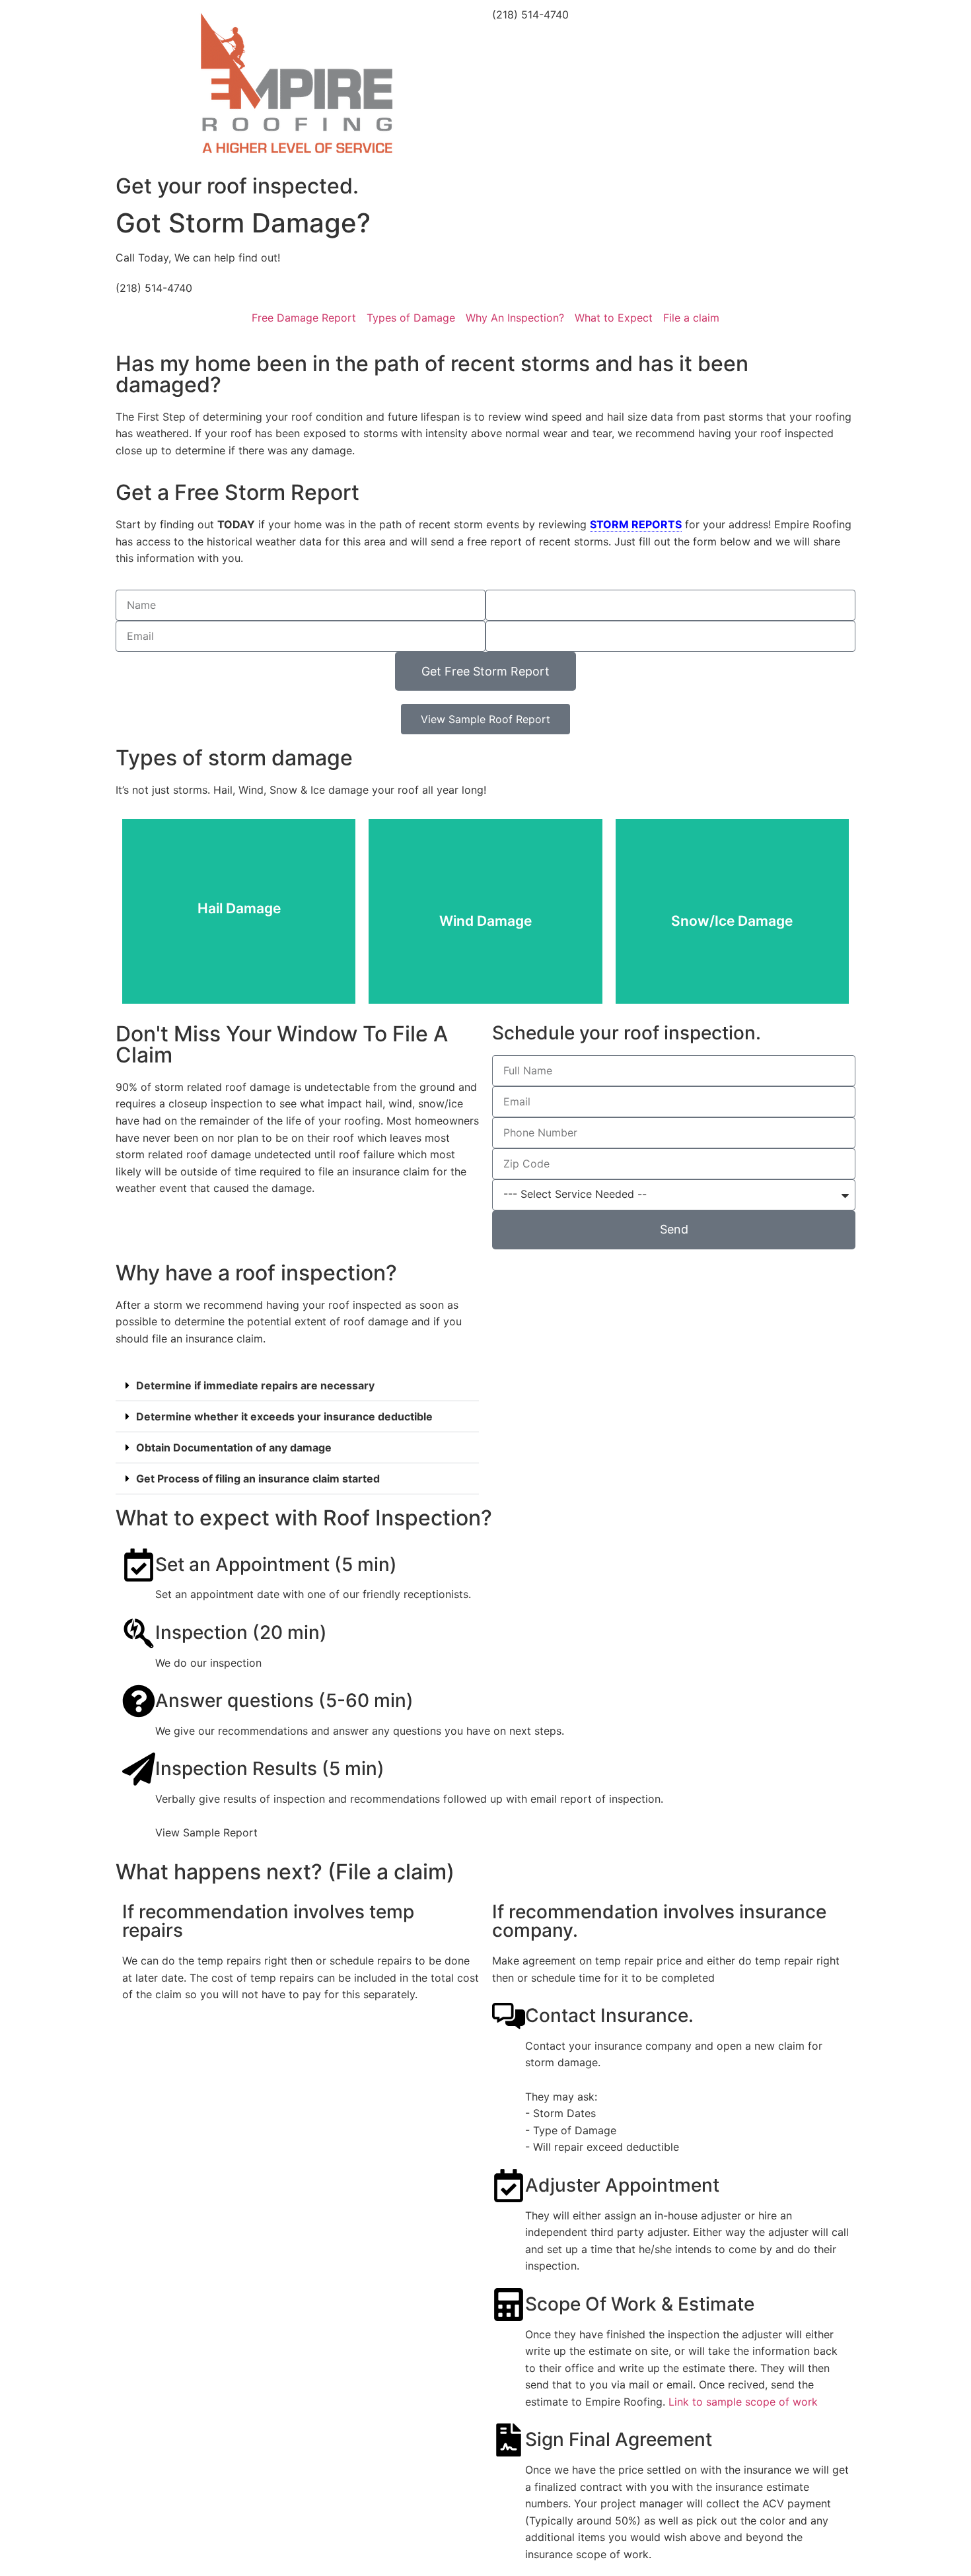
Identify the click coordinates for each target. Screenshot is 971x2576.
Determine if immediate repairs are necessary (255, 1385)
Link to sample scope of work (743, 2402)
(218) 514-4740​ (217, 2136)
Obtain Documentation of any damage (234, 1447)
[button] (297, 1386)
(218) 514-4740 (530, 15)
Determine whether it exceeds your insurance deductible (284, 1416)
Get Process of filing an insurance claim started (258, 1479)
